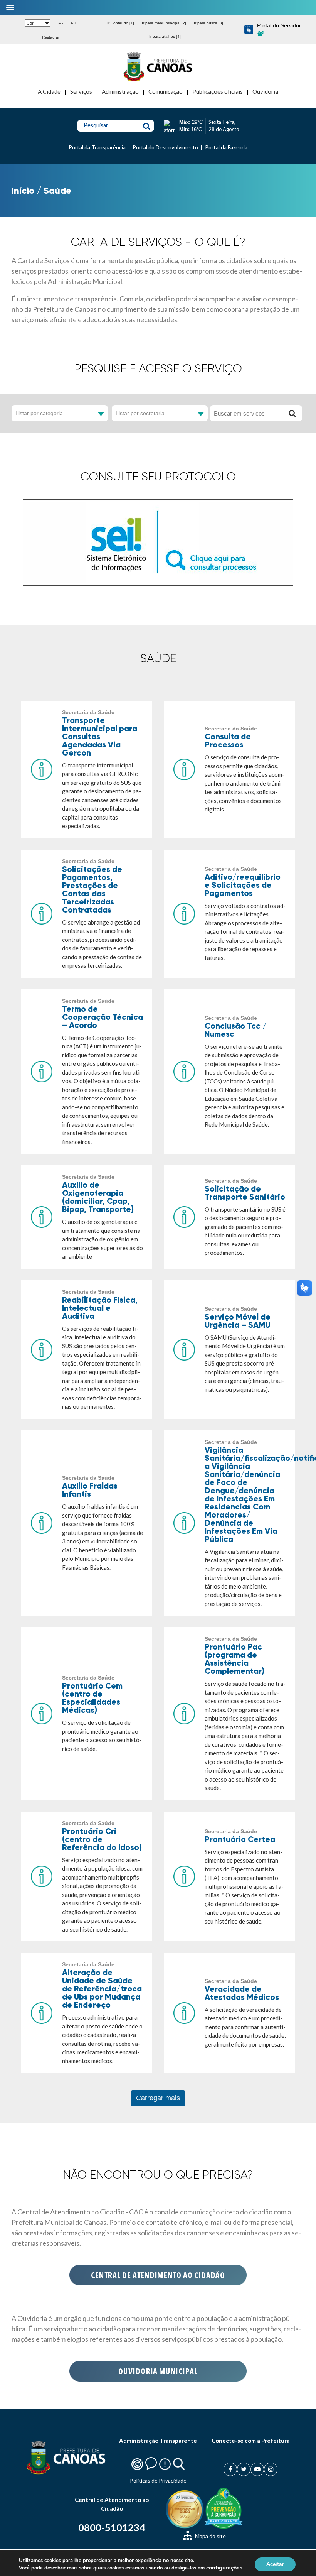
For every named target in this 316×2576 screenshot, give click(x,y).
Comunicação (166, 91)
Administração (120, 91)
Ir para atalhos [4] (165, 36)
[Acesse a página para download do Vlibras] (249, 30)
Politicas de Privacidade (158, 2480)
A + (73, 23)
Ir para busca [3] (208, 23)
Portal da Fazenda (226, 147)
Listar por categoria (39, 413)
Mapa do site (210, 2536)
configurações (224, 2568)
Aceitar (275, 2564)
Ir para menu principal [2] (164, 23)
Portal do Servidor (279, 25)
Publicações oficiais (218, 91)
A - (61, 23)
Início (23, 190)
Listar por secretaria (140, 413)
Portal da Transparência (97, 147)
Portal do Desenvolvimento (165, 147)
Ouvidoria (265, 91)
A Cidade (49, 91)
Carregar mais (158, 2098)
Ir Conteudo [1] (121, 23)
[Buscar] (292, 413)
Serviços (81, 91)
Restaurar (51, 37)
